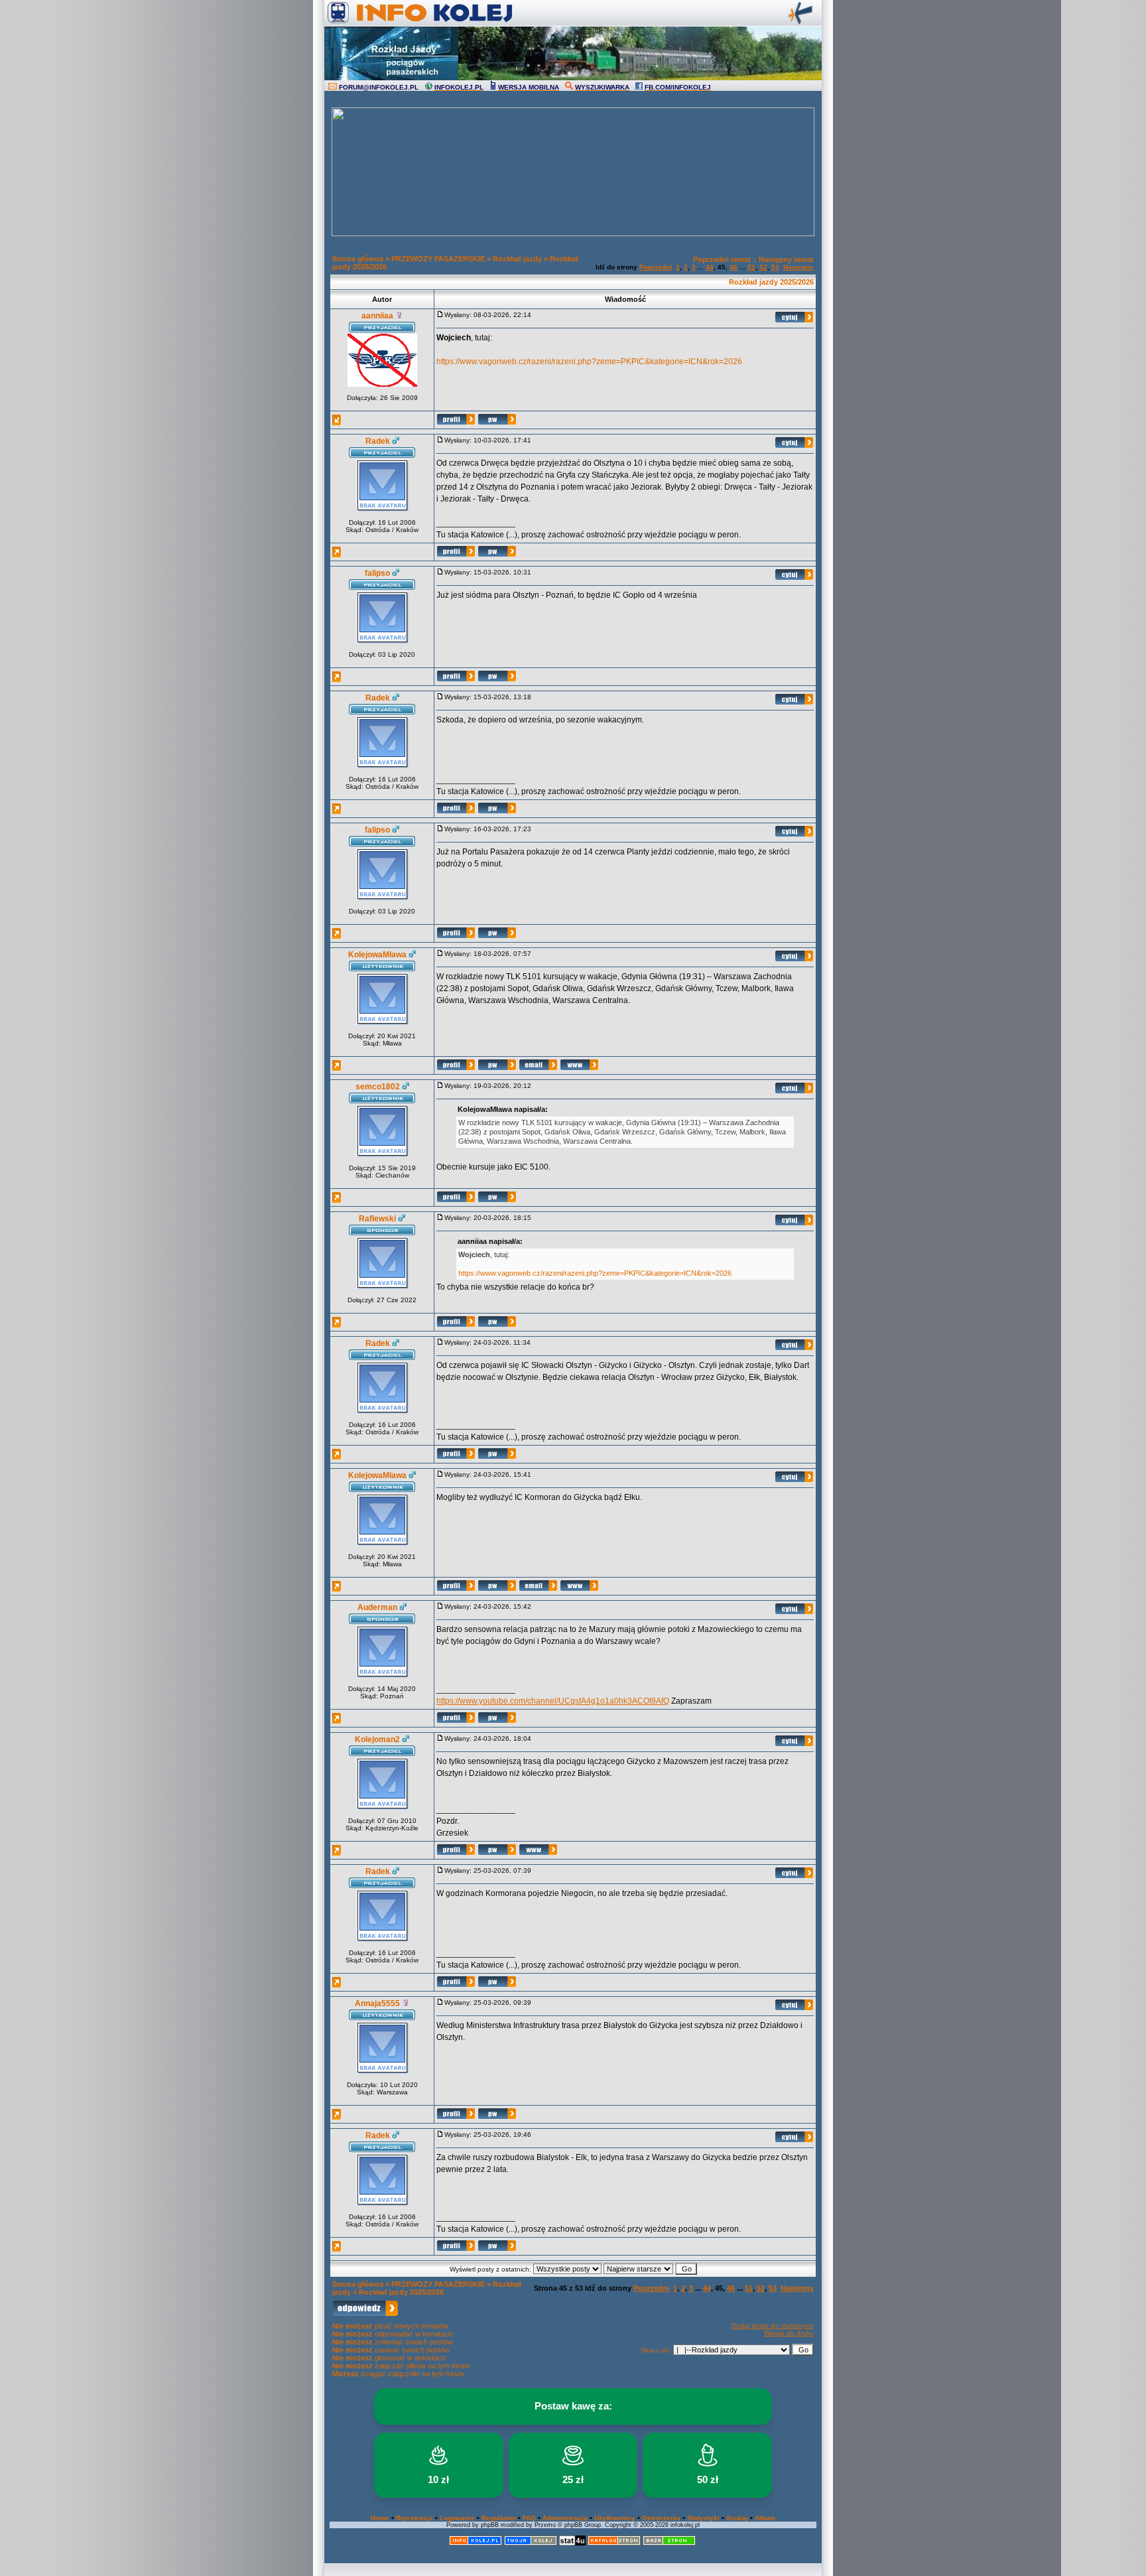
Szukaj (737, 2518)
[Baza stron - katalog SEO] (669, 2543)
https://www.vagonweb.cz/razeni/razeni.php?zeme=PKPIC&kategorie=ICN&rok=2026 (589, 362)
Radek (378, 441)
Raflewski (377, 1219)
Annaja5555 (377, 2003)
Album (765, 2518)
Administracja (565, 2518)
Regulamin (499, 2518)
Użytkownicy (615, 2518)
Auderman (377, 1607)
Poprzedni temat (722, 259)
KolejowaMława (377, 955)
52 (763, 267)
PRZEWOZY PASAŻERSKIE (438, 259)
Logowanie (457, 2518)
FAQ (529, 2518)
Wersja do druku (789, 2333)
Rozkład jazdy (517, 259)
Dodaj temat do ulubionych (773, 2326)
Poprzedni (656, 267)
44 (710, 267)
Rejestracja (414, 2518)
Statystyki (703, 2518)
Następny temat (786, 259)
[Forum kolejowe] (476, 2543)
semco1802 (378, 1087)
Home (380, 2518)
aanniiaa (377, 316)
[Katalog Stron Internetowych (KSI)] (614, 2543)
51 (751, 267)
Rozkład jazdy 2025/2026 (771, 282)
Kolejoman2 (377, 1739)
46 (733, 267)
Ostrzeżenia (661, 2518)
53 (775, 267)
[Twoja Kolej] (531, 2543)
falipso (377, 573)
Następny (798, 267)
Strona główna (358, 259)
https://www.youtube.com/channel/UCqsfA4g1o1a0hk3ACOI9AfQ (553, 1701)
